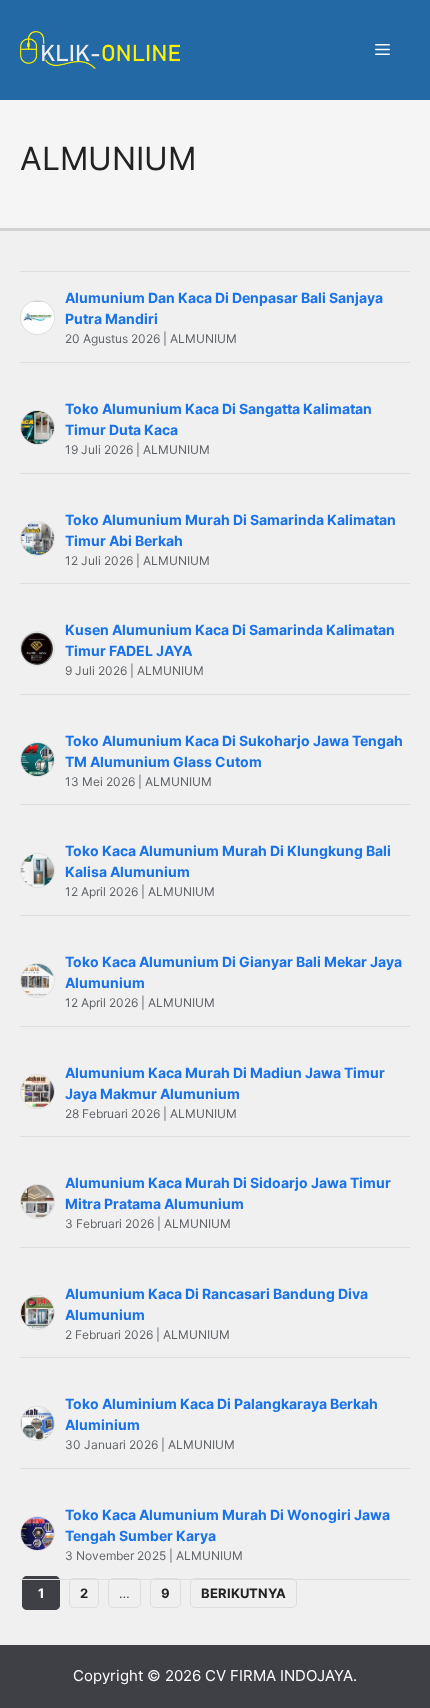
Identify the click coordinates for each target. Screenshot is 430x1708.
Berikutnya (243, 1593)
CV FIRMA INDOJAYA (279, 1675)
